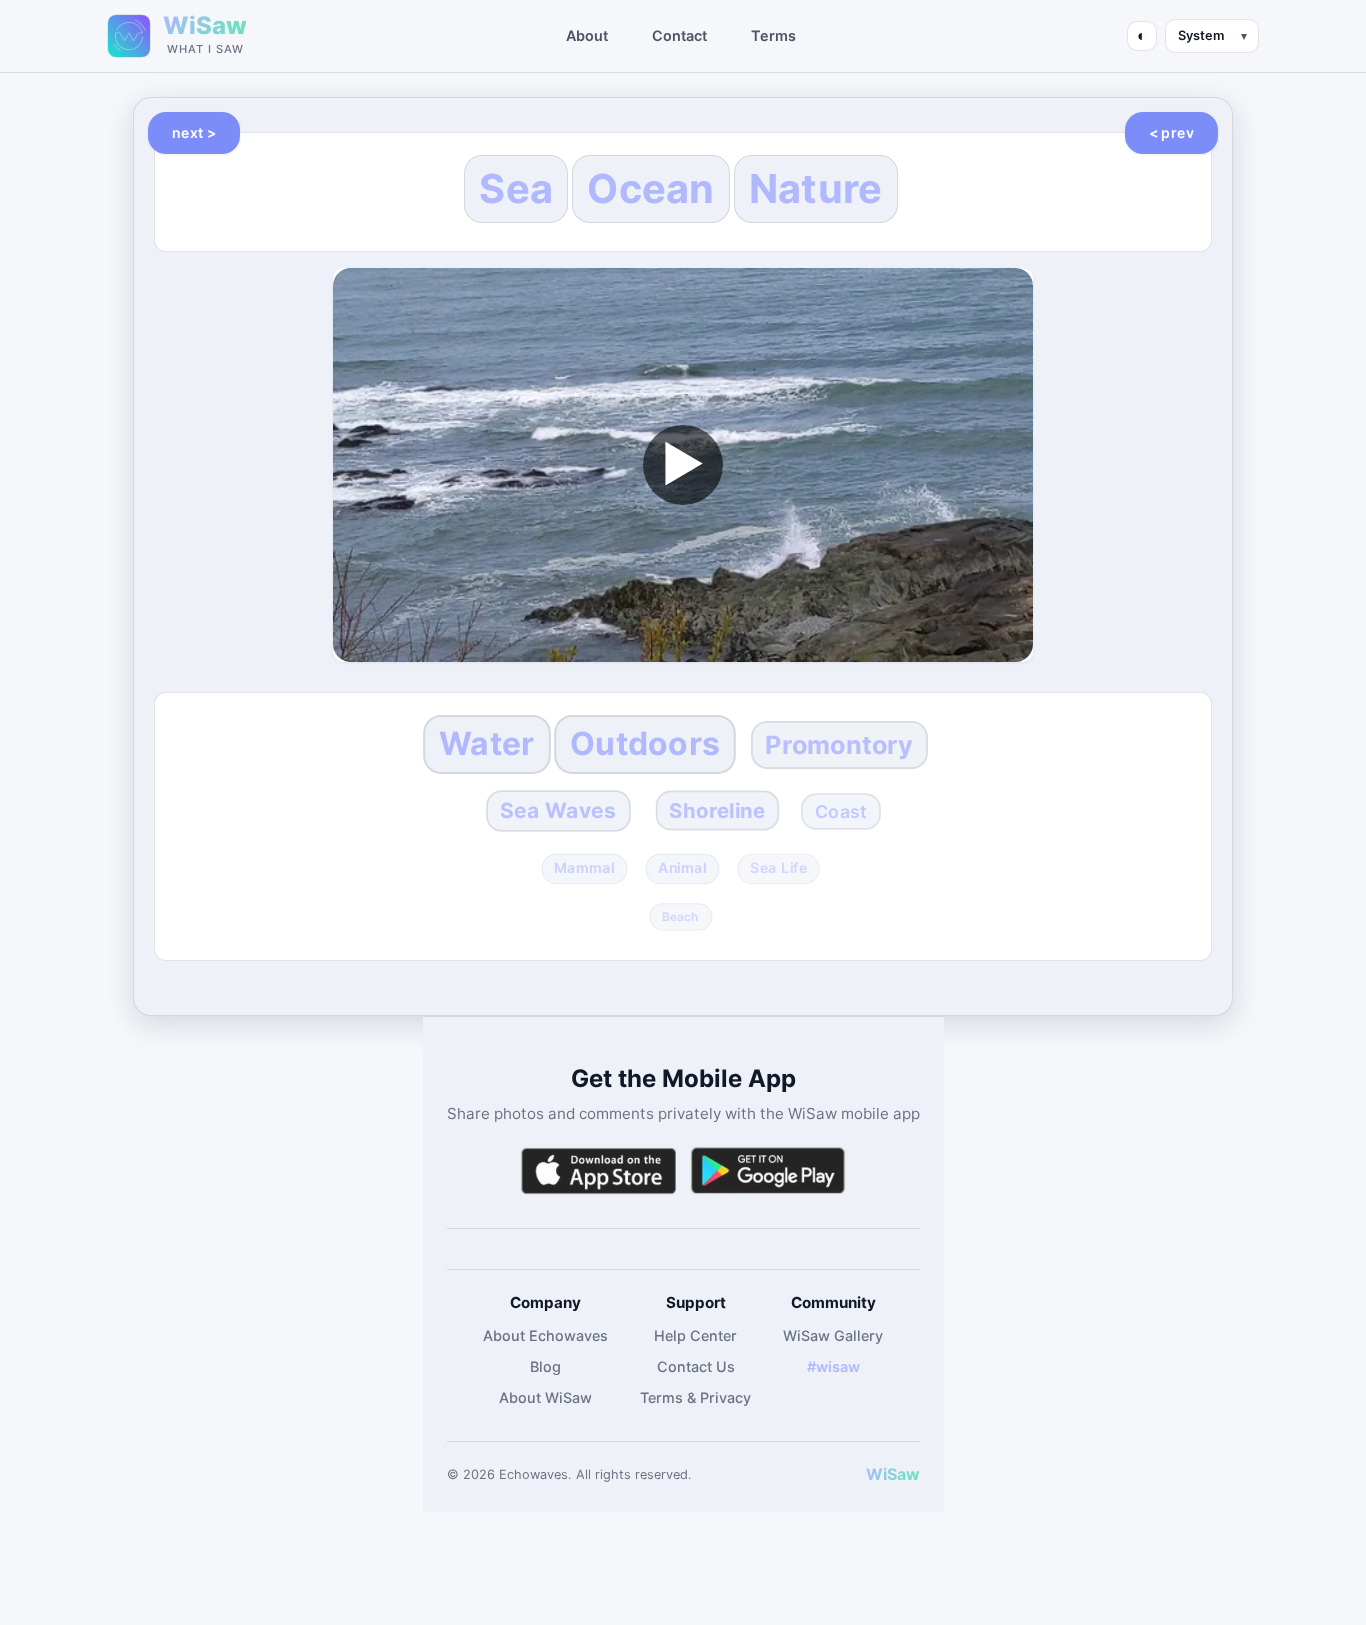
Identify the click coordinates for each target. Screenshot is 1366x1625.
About (587, 35)
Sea (516, 188)
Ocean (651, 188)
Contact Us (696, 1366)
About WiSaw (545, 1397)
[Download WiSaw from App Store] (598, 1170)
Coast (841, 811)
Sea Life (778, 868)
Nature (816, 188)
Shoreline (718, 810)
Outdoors (645, 743)
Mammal (585, 868)
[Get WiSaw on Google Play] (768, 1170)
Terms (773, 35)
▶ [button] (683, 463)
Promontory (840, 744)
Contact (679, 35)
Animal (683, 868)
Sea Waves (558, 810)
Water (486, 743)
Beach (681, 916)
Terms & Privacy (695, 1397)
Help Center (695, 1335)
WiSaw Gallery (833, 1335)
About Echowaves (545, 1335)
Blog (545, 1366)
